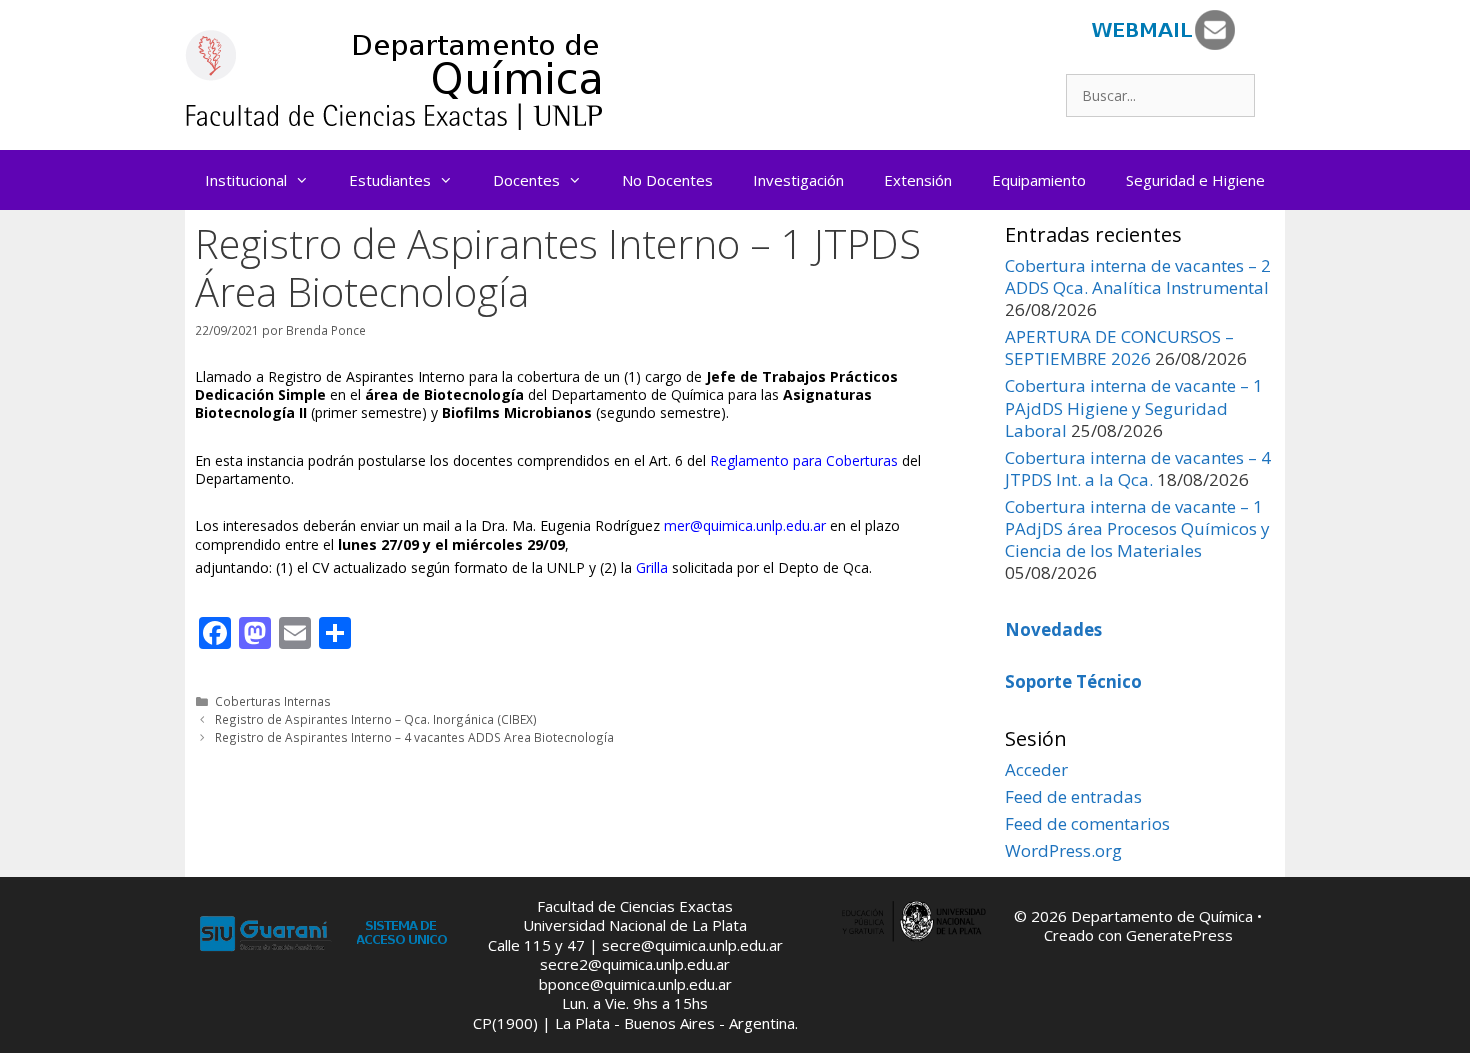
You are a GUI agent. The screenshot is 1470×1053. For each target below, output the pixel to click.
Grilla (652, 567)
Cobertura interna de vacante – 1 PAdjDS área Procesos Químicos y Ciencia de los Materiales (1137, 528)
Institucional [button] (246, 180)
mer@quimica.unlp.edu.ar (745, 525)
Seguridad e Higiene (1195, 180)
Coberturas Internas (273, 701)
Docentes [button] (526, 180)
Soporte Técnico (1073, 681)
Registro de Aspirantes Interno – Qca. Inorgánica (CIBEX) (376, 719)
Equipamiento (1039, 180)
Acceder (1036, 769)
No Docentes (667, 180)
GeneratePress (1179, 935)
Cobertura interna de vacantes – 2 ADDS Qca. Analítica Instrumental (1138, 276)
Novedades (1053, 629)
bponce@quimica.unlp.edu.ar (635, 984)
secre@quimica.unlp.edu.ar (692, 945)
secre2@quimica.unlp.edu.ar (635, 964)
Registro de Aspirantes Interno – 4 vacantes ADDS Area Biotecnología (414, 737)
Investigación (798, 180)
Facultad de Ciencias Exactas (635, 906)
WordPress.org (1063, 850)
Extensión (918, 180)
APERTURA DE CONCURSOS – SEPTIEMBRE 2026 (1119, 347)
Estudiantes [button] (390, 180)
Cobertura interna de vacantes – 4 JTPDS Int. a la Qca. (1138, 468)
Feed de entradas (1073, 796)
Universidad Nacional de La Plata (635, 925)
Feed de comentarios (1087, 823)
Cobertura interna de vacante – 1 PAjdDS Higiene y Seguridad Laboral (1134, 407)
